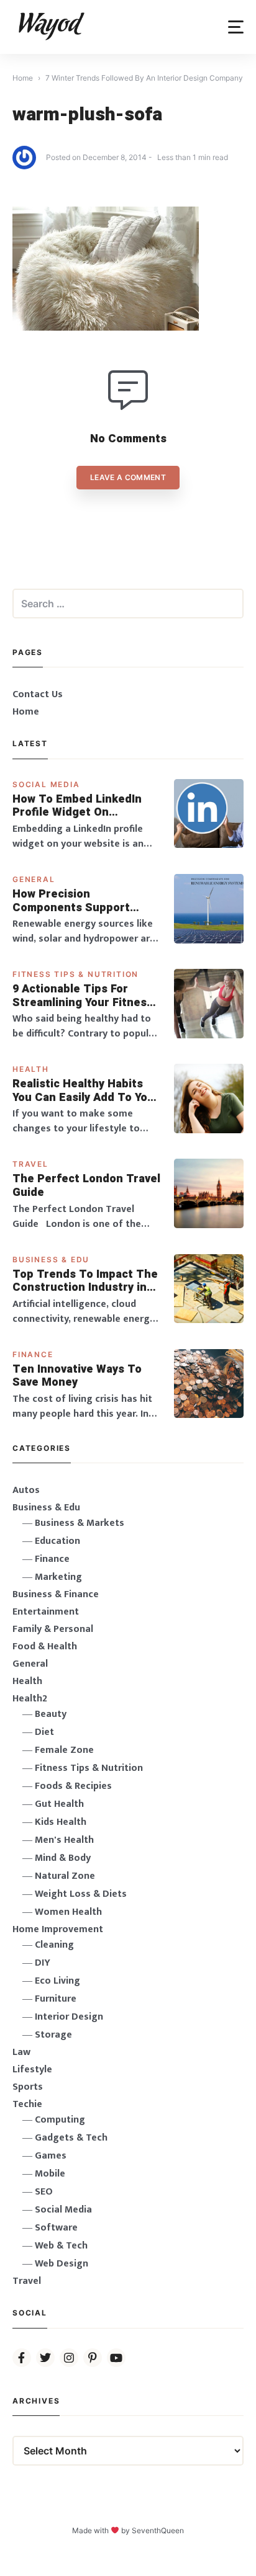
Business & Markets (80, 1523)
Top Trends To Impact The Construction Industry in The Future (85, 1281)
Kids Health (61, 1822)
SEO (44, 2192)
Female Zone (64, 1750)
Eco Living (57, 1981)
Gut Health (59, 1804)
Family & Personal (53, 1629)
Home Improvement (58, 1929)
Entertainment (46, 1612)
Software (56, 2228)
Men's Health (64, 1840)
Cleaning (54, 1945)
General (34, 879)
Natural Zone (65, 1876)
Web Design (62, 2264)
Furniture (56, 1999)
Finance (33, 1354)
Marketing (58, 1577)
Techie (27, 2104)
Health (31, 1069)
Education (57, 1541)
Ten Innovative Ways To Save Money (77, 1376)
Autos (26, 1490)
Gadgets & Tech (71, 2138)
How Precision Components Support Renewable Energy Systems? (71, 901)
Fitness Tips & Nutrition (75, 974)
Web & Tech (61, 2246)
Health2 (30, 1699)
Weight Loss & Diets (81, 1894)
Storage (53, 2035)
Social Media (46, 784)
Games (51, 2156)
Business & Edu (51, 1259)
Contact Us (38, 694)
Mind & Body (63, 1858)
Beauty (51, 1714)
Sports (28, 2087)
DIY (43, 1963)
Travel (30, 1164)
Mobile (50, 2174)
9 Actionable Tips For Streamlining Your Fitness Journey (83, 996)
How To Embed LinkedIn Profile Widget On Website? (77, 806)
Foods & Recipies (73, 1786)
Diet (44, 1732)
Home (26, 712)
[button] (236, 27)
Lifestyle (32, 2070)
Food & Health (45, 1647)
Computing (60, 2120)
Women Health (68, 1912)
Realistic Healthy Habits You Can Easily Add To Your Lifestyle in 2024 (86, 1091)
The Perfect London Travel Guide (86, 1186)
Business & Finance (56, 1594)
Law (21, 2052)
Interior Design (69, 2017)
